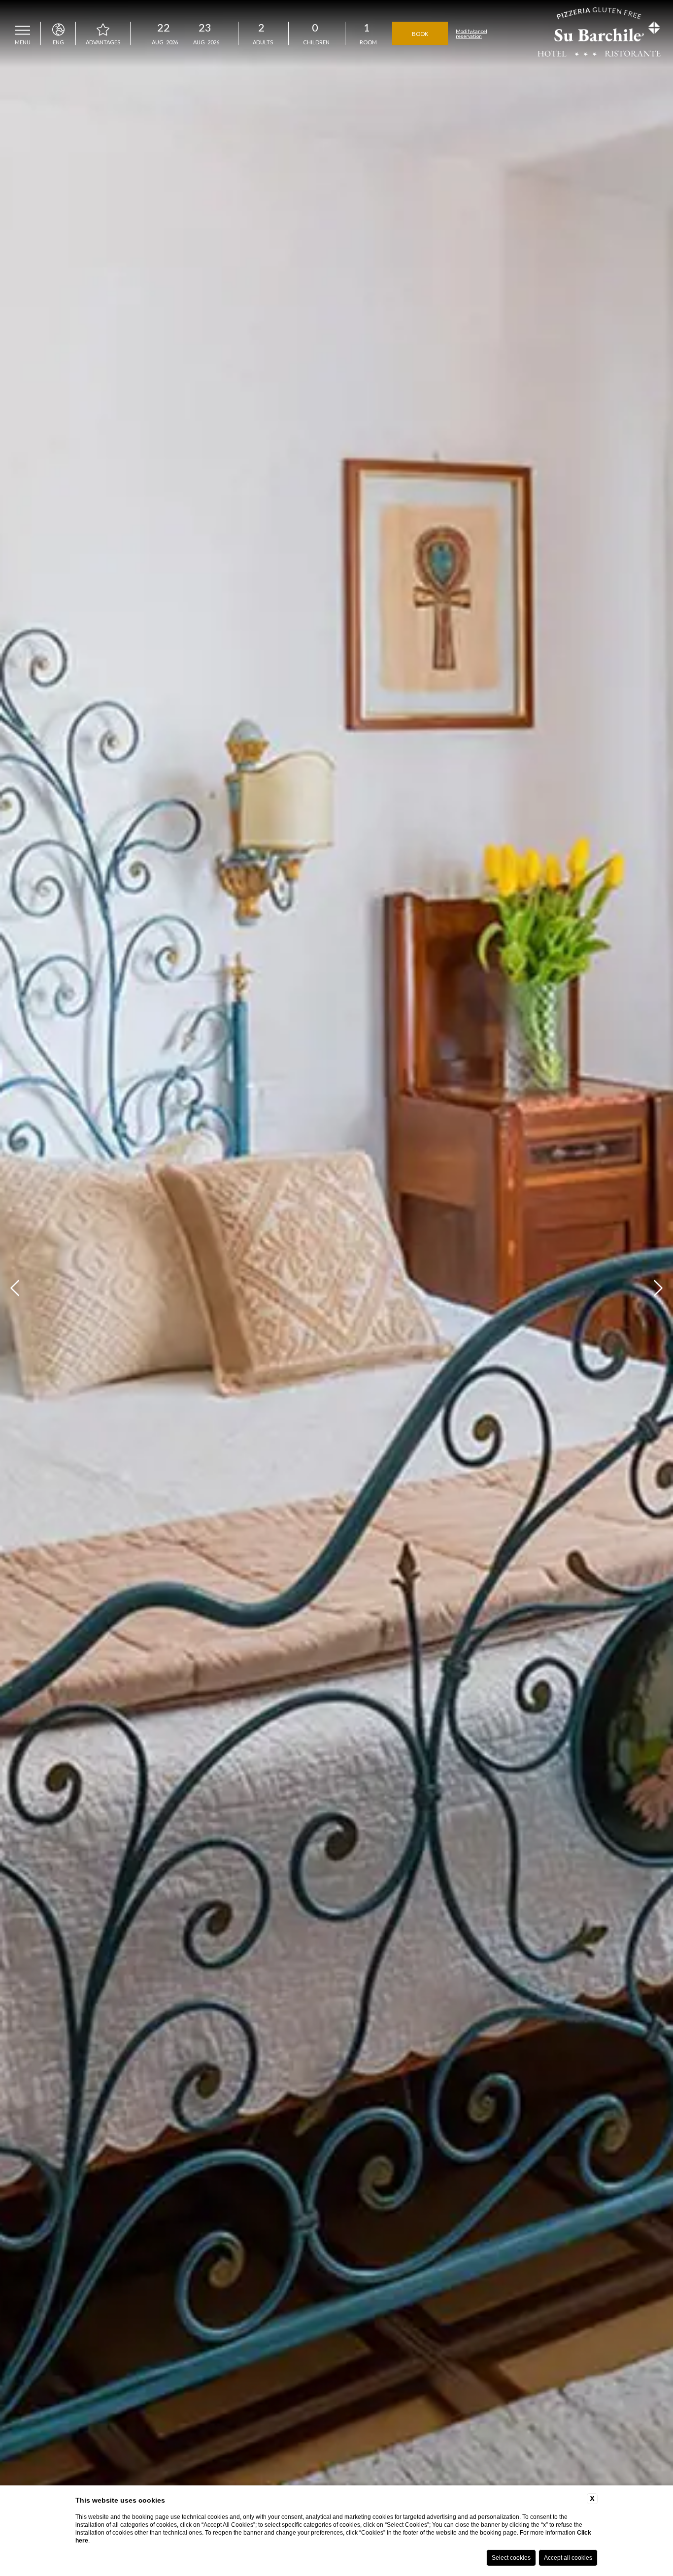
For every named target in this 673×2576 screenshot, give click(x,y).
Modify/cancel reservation (471, 33)
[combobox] (261, 33)
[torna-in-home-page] (599, 33)
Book (420, 33)
